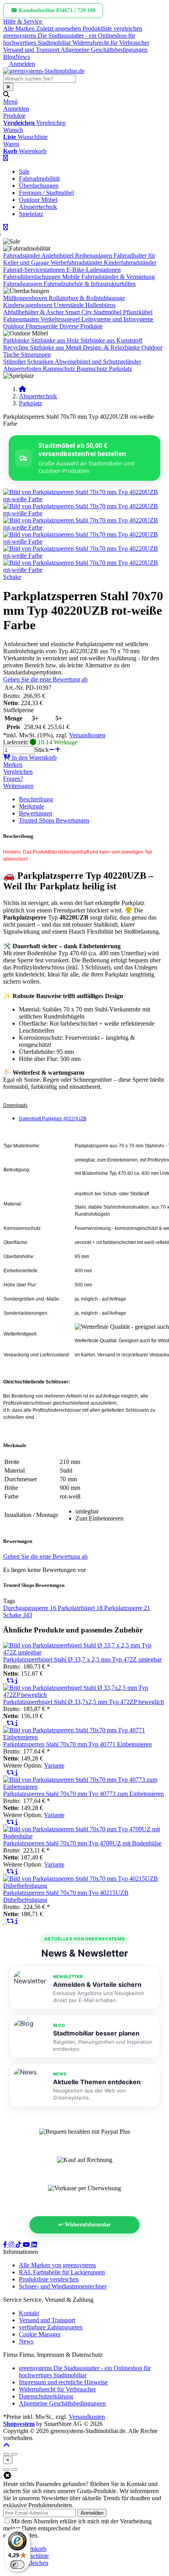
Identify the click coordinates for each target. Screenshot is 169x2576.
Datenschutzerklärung (109, 2528)
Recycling (16, 347)
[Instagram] (12, 2245)
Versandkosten (87, 735)
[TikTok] (19, 2245)
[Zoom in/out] (6, 2454)
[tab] (33, 2549)
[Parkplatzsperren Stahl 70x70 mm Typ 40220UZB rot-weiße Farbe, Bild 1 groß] (84, 499)
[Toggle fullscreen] (14, 2454)
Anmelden (92, 2513)
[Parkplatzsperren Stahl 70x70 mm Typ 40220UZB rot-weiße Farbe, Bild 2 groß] (84, 513)
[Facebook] (6, 2245)
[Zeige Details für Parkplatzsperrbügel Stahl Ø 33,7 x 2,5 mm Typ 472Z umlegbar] (84, 1652)
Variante (54, 1765)
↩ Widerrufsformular (85, 2225)
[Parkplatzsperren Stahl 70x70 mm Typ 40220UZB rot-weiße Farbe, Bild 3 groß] (84, 527)
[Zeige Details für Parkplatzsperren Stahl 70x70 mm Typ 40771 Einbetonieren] (84, 1737)
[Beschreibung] (17, 1681)
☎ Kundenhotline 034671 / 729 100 (53, 10)
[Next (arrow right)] (14, 2470)
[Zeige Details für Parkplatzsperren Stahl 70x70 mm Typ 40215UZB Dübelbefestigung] (84, 1886)
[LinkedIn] (34, 2245)
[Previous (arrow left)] (6, 2470)
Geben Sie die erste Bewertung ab (45, 679)
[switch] (17, 2565)
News (23, 57)
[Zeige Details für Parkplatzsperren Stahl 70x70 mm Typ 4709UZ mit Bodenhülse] (84, 1836)
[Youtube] (27, 2245)
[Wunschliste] (5, 1681)
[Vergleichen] (11, 1681)
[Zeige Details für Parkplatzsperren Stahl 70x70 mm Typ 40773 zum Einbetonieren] (84, 1787)
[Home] (22, 389)
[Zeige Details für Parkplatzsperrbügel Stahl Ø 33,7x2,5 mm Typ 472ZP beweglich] (84, 1695)
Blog (9, 57)
